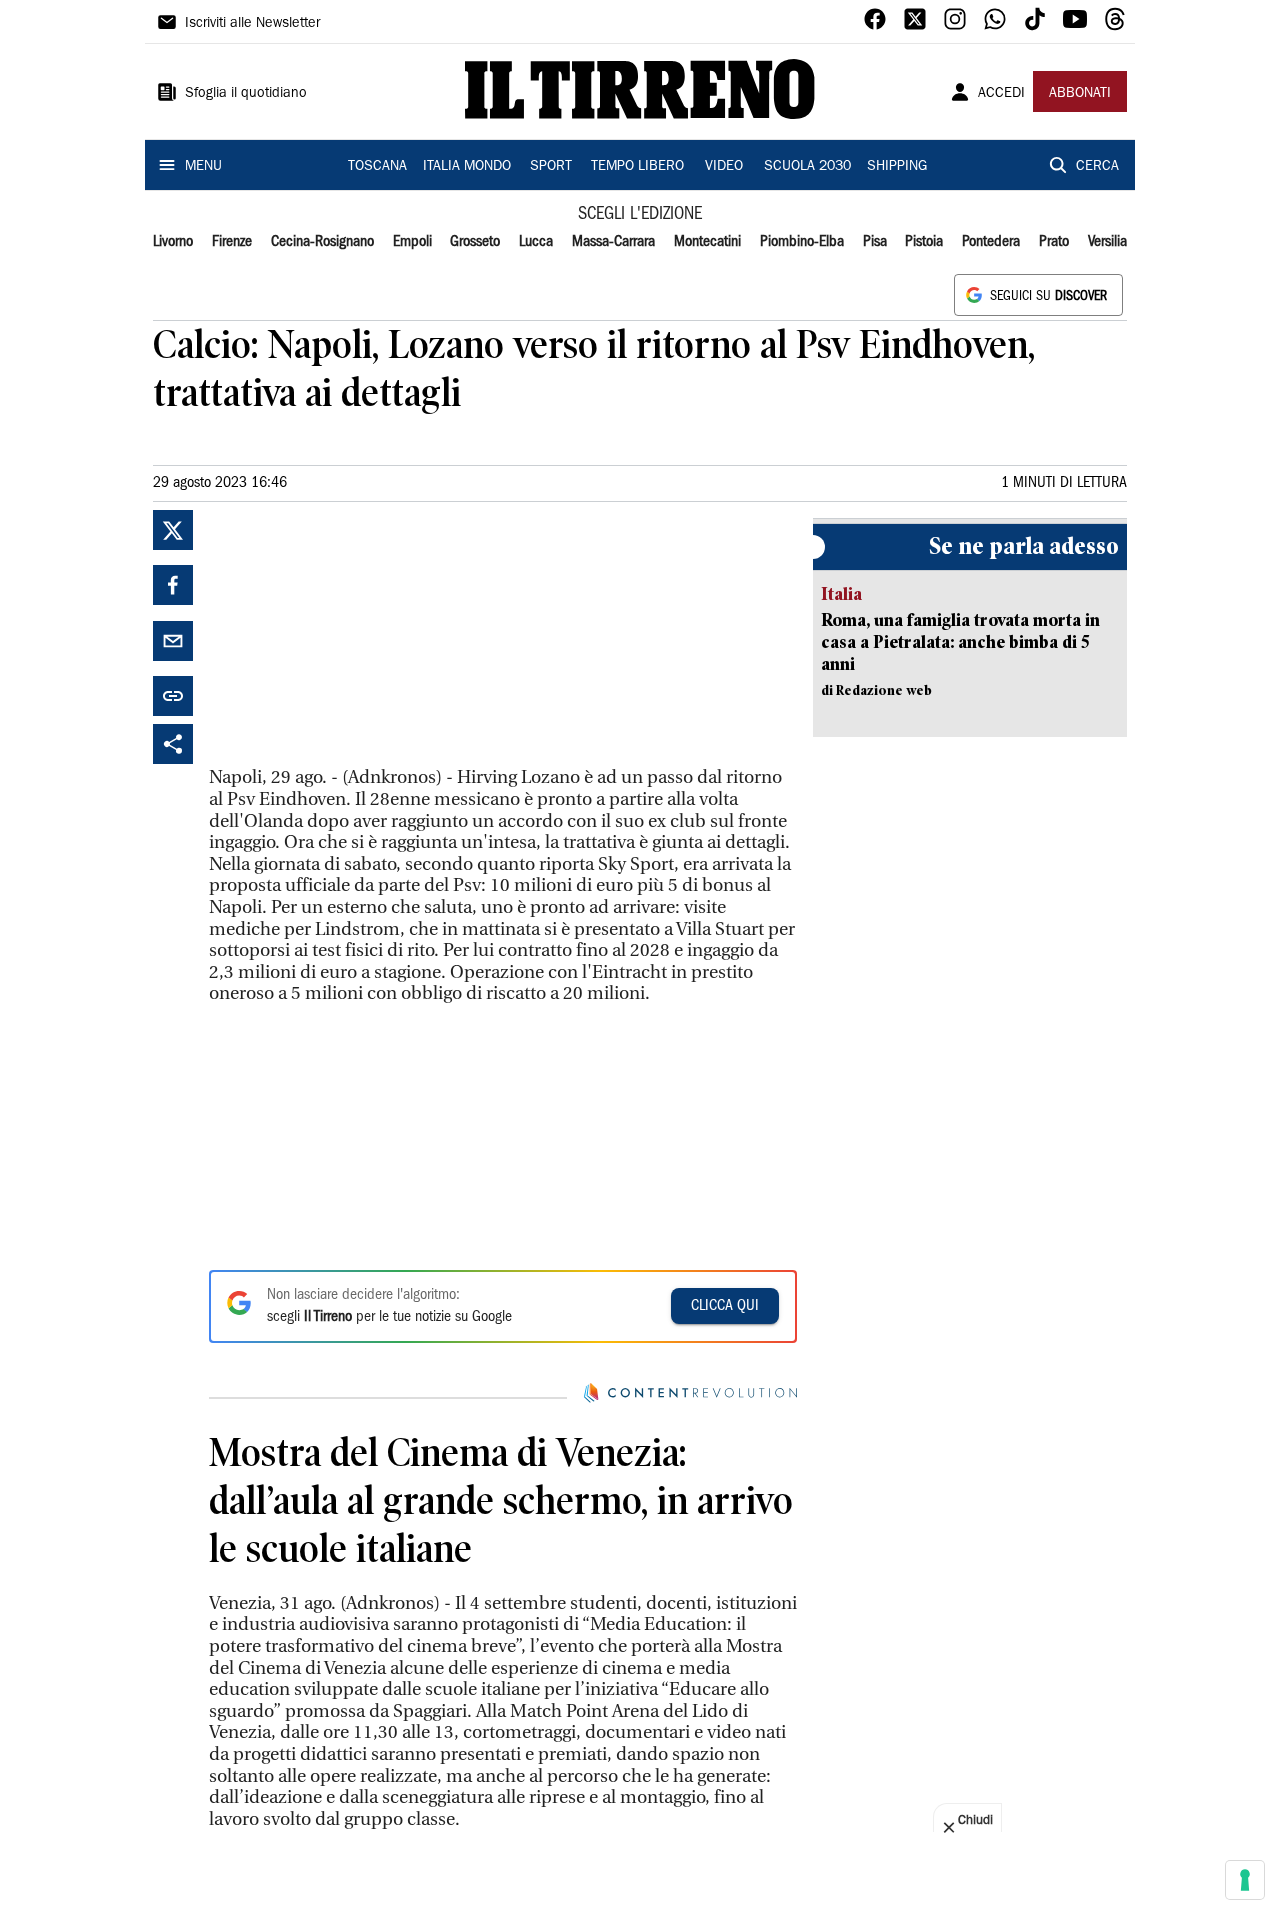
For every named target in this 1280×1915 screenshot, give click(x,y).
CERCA (1097, 167)
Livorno (173, 242)
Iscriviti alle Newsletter (252, 24)
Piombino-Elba (802, 242)
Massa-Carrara (613, 242)
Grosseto (475, 242)
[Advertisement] (359, 635)
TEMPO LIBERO (637, 167)
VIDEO (724, 167)
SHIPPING (897, 167)
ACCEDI (1001, 94)
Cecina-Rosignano (322, 242)
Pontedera (991, 242)
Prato (1054, 242)
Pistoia (924, 242)
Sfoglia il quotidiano (246, 94)
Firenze (232, 242)
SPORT (551, 167)
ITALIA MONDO (467, 167)
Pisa (875, 242)
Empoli (412, 242)
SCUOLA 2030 (807, 167)
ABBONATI (1080, 94)
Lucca (536, 242)
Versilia (1107, 242)
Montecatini (707, 242)
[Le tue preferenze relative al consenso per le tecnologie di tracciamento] (1245, 1880)
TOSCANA (377, 167)
